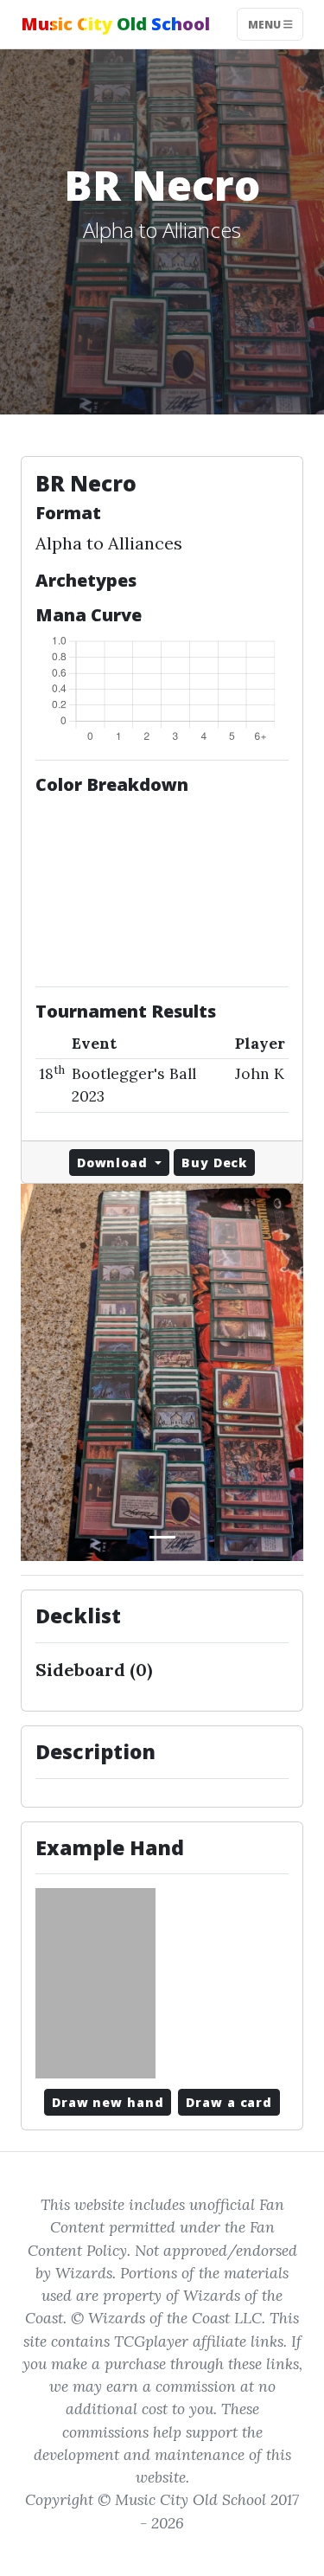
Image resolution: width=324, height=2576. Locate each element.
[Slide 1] (162, 1537)
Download (114, 1163)
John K (260, 1073)
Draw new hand (108, 2102)
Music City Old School (115, 24)
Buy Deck (214, 1163)
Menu (266, 24)
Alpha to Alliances (109, 543)
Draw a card (229, 2102)
